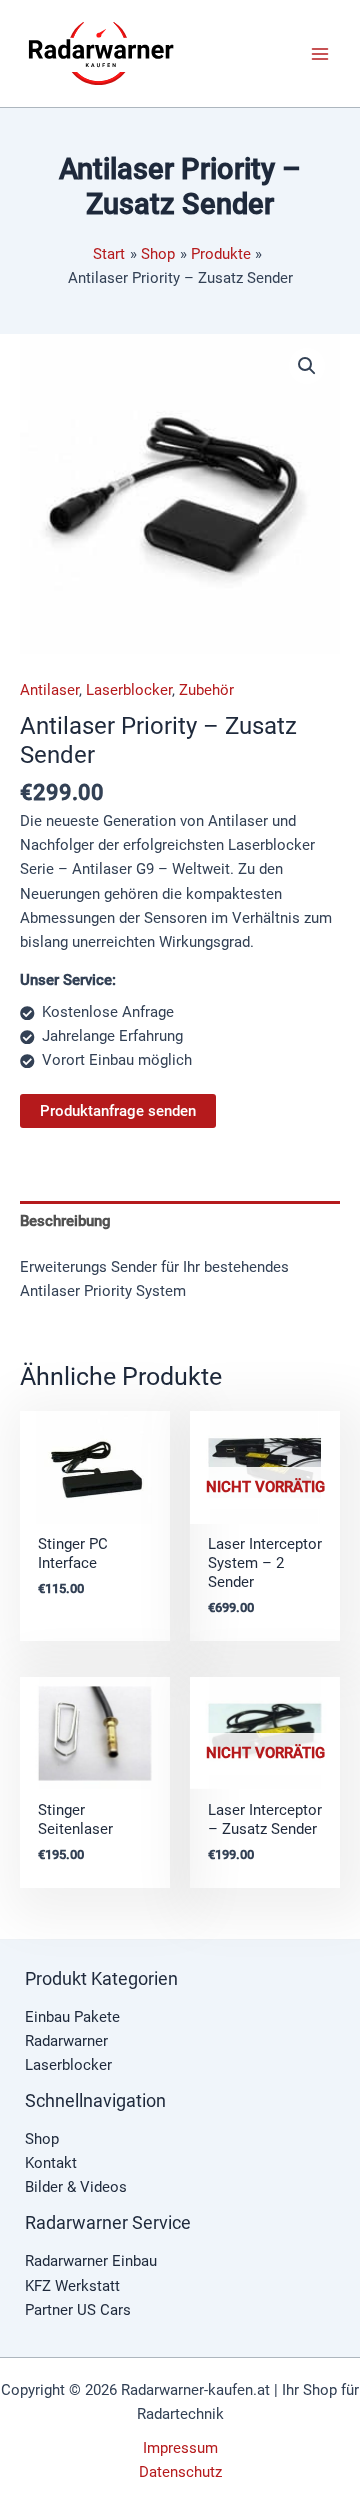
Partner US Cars (78, 2310)
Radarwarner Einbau (91, 2261)
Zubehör (206, 690)
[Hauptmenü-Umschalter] (320, 53)
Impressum (180, 2448)
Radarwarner (66, 2041)
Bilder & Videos (76, 2187)
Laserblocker (129, 690)
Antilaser (49, 690)
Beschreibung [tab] (65, 1221)
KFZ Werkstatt (72, 2286)
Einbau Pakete (72, 2017)
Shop (42, 2139)
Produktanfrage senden (118, 1111)
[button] (307, 366)
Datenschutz (180, 2472)
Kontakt (51, 2163)
